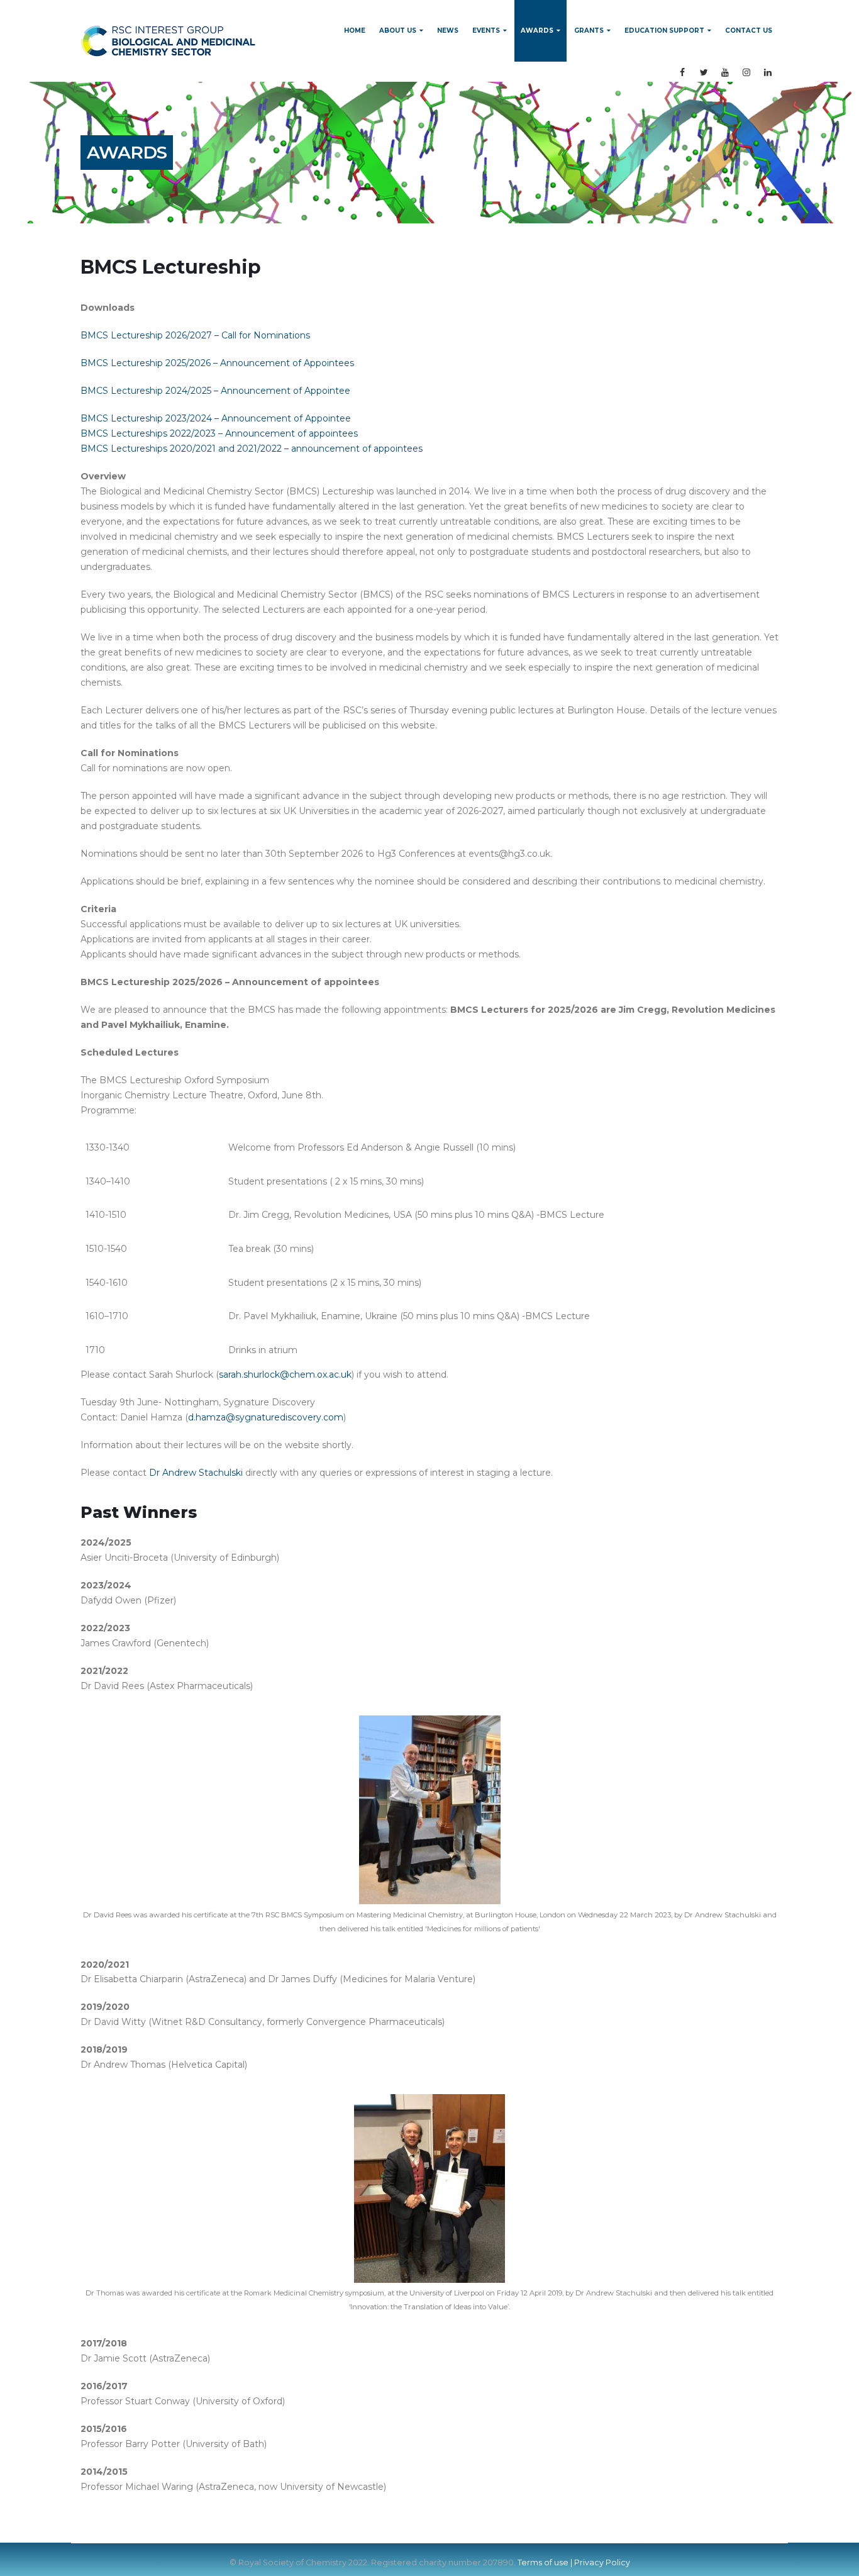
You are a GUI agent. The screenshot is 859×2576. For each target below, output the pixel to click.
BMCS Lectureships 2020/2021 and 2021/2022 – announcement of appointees (252, 449)
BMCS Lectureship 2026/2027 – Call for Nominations (195, 335)
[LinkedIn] (768, 72)
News (448, 31)
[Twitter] (704, 72)
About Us (398, 31)
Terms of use (543, 2562)
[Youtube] (725, 72)
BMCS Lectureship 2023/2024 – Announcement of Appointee (216, 418)
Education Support (664, 31)
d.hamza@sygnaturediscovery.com (266, 1417)
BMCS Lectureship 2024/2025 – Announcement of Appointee (215, 391)
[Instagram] (746, 72)
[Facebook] (682, 72)
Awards (537, 31)
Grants (589, 31)
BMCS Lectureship (171, 267)
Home (355, 31)
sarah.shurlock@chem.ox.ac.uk (285, 1374)
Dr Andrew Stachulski (196, 1473)
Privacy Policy (602, 2562)
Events (486, 31)
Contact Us (749, 31)
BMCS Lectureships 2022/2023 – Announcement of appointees (219, 433)
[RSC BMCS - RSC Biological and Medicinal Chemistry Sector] (168, 41)
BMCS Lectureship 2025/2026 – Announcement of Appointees (217, 363)
